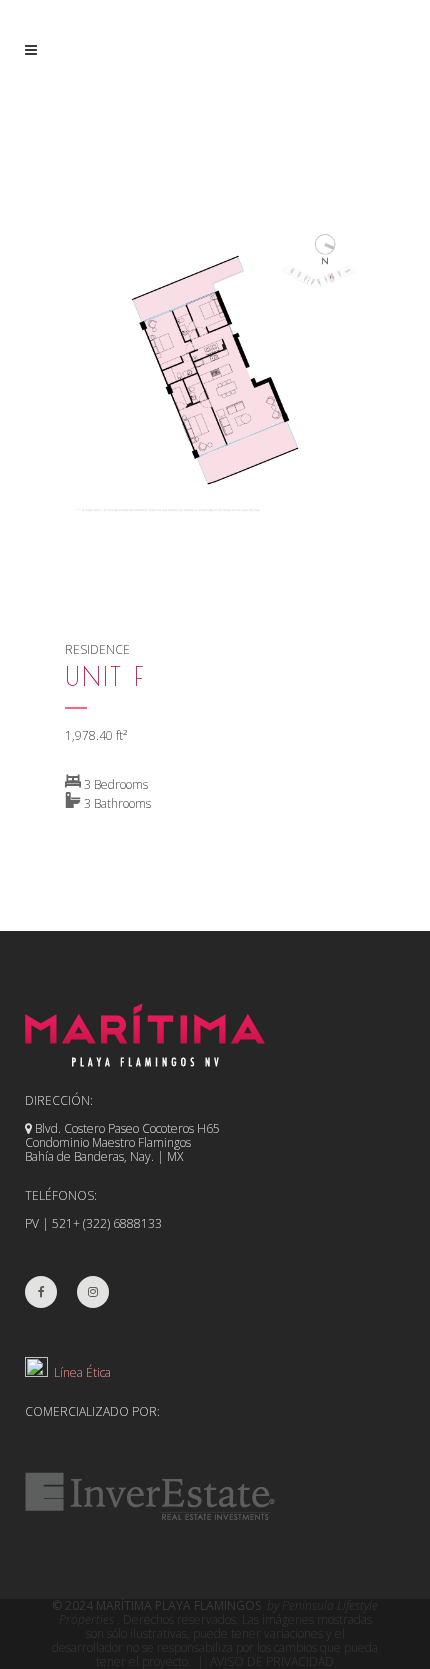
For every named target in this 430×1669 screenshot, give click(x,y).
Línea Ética (79, 1372)
